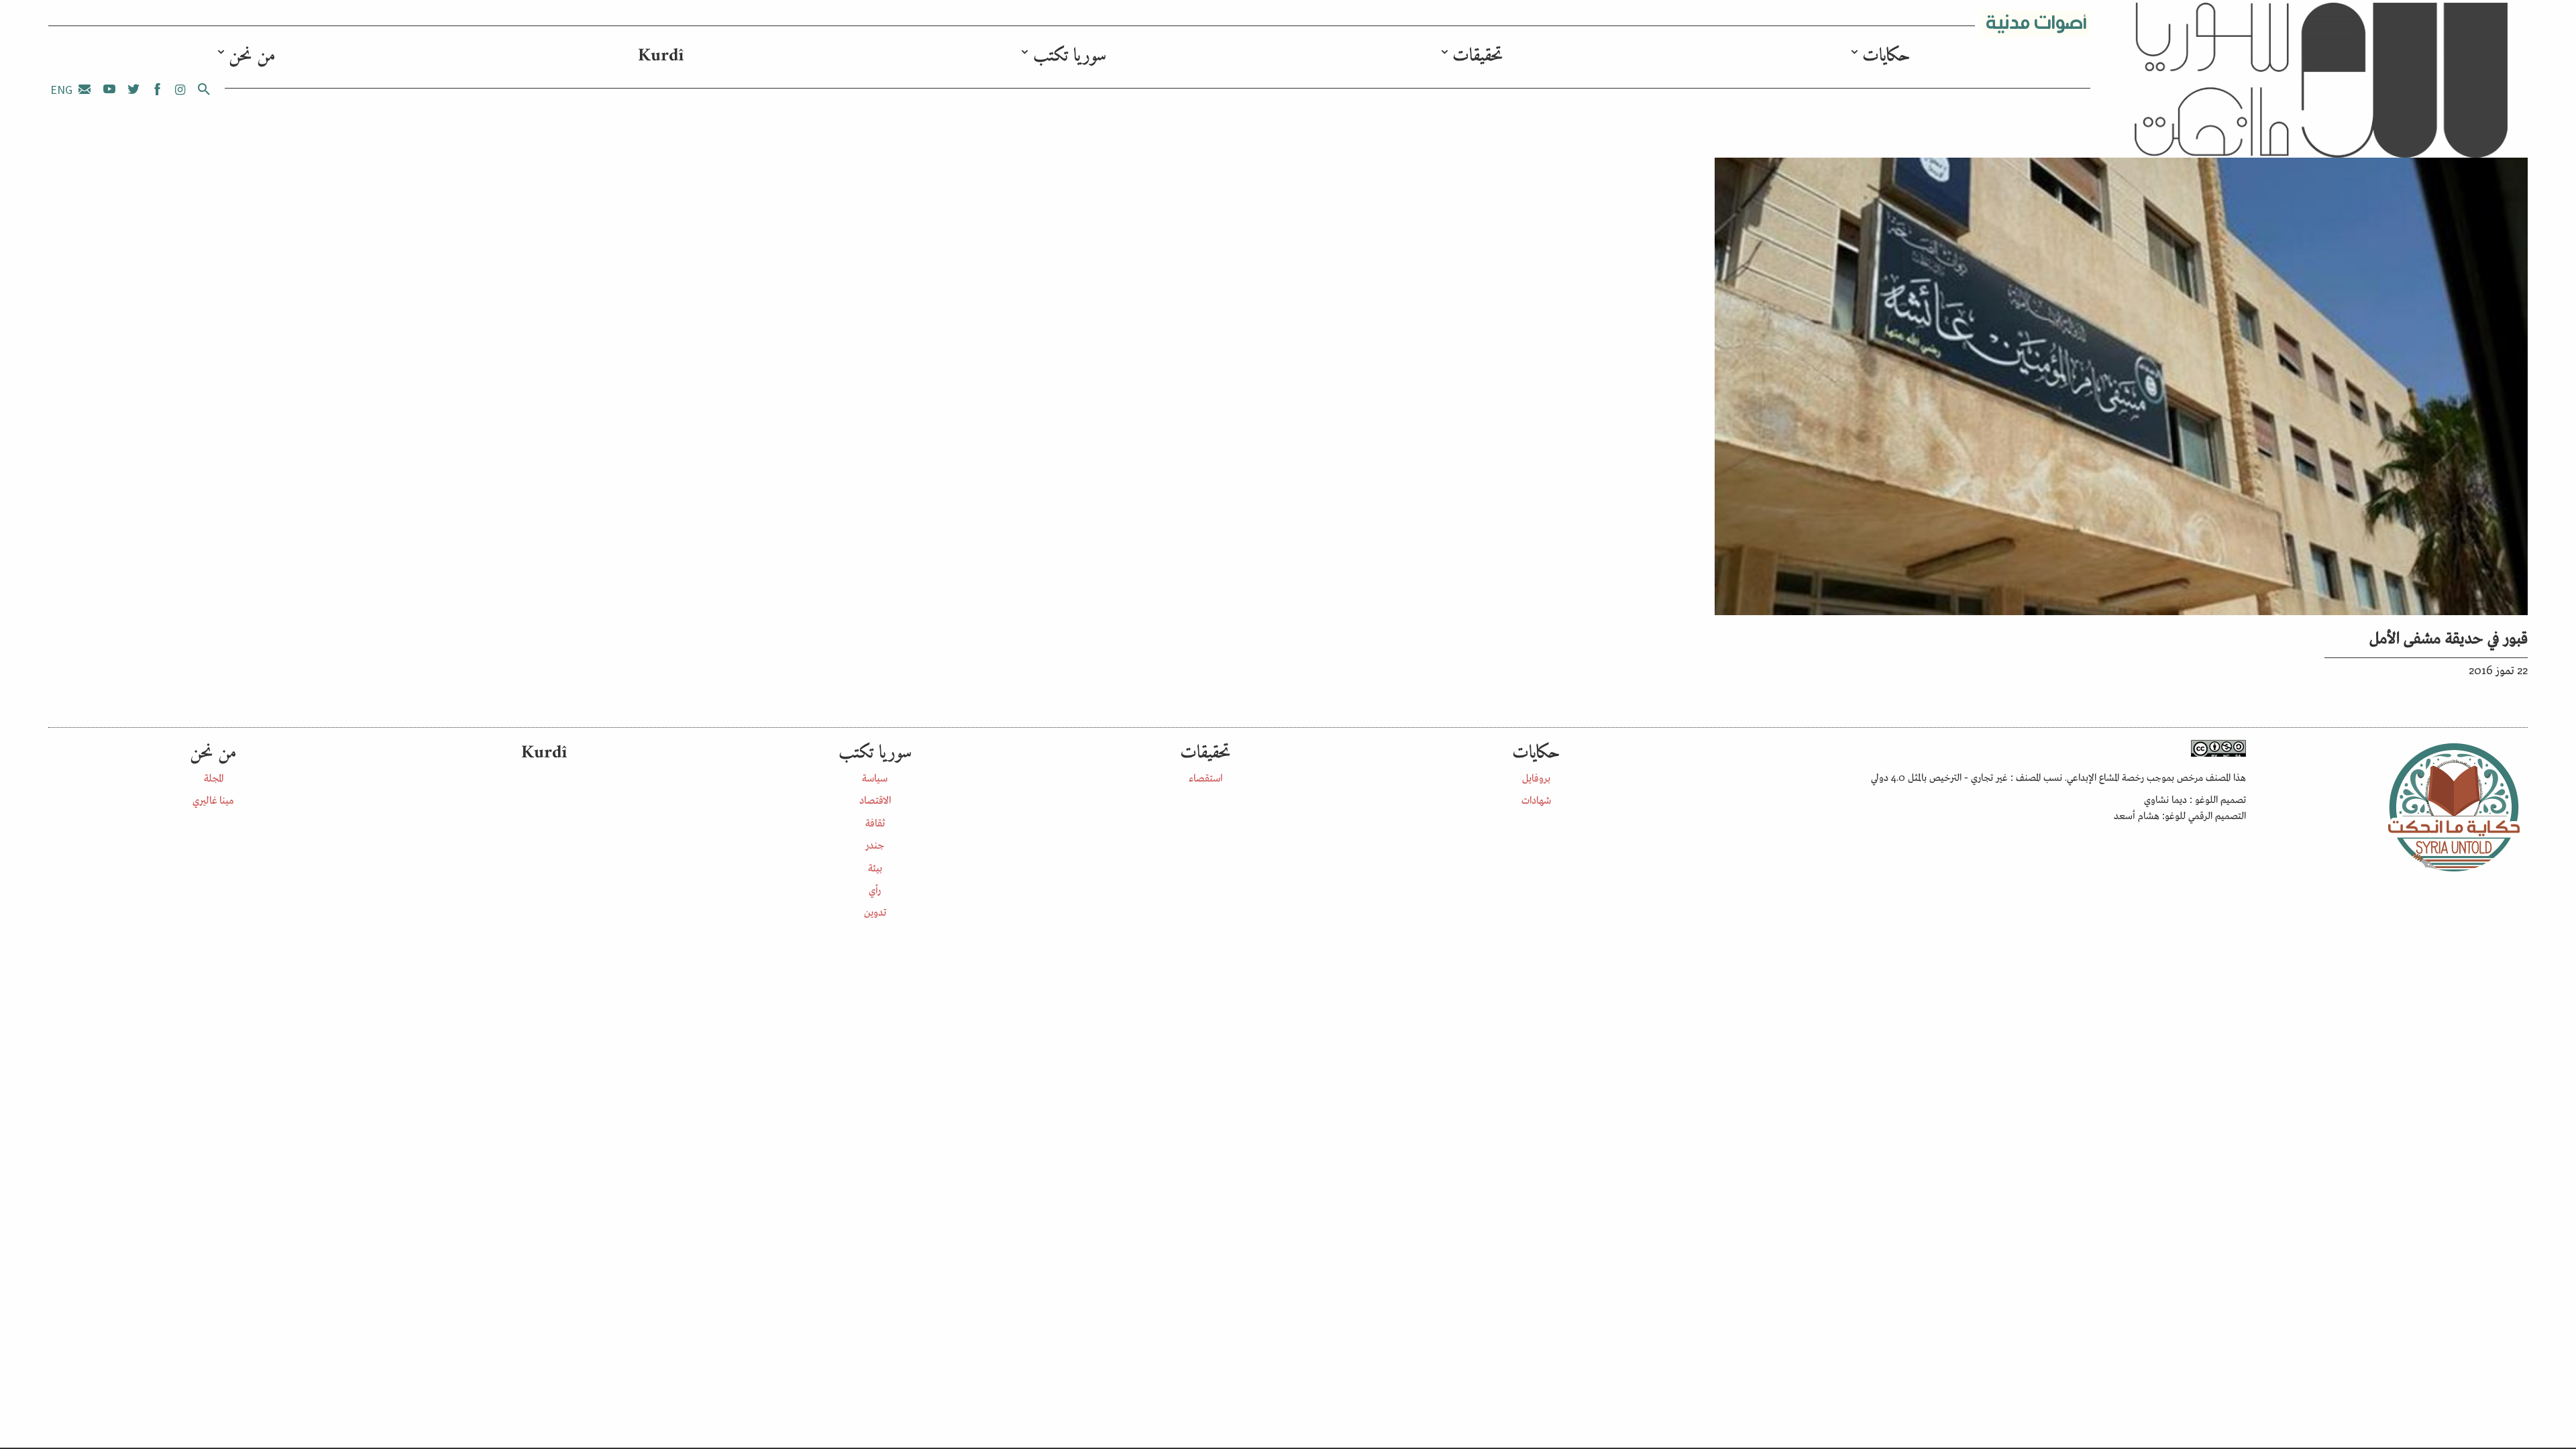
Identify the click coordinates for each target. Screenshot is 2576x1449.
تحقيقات (1478, 56)
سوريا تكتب (1070, 56)
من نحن (252, 56)
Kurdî (661, 56)
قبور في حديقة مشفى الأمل (2449, 636)
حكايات (1886, 56)
